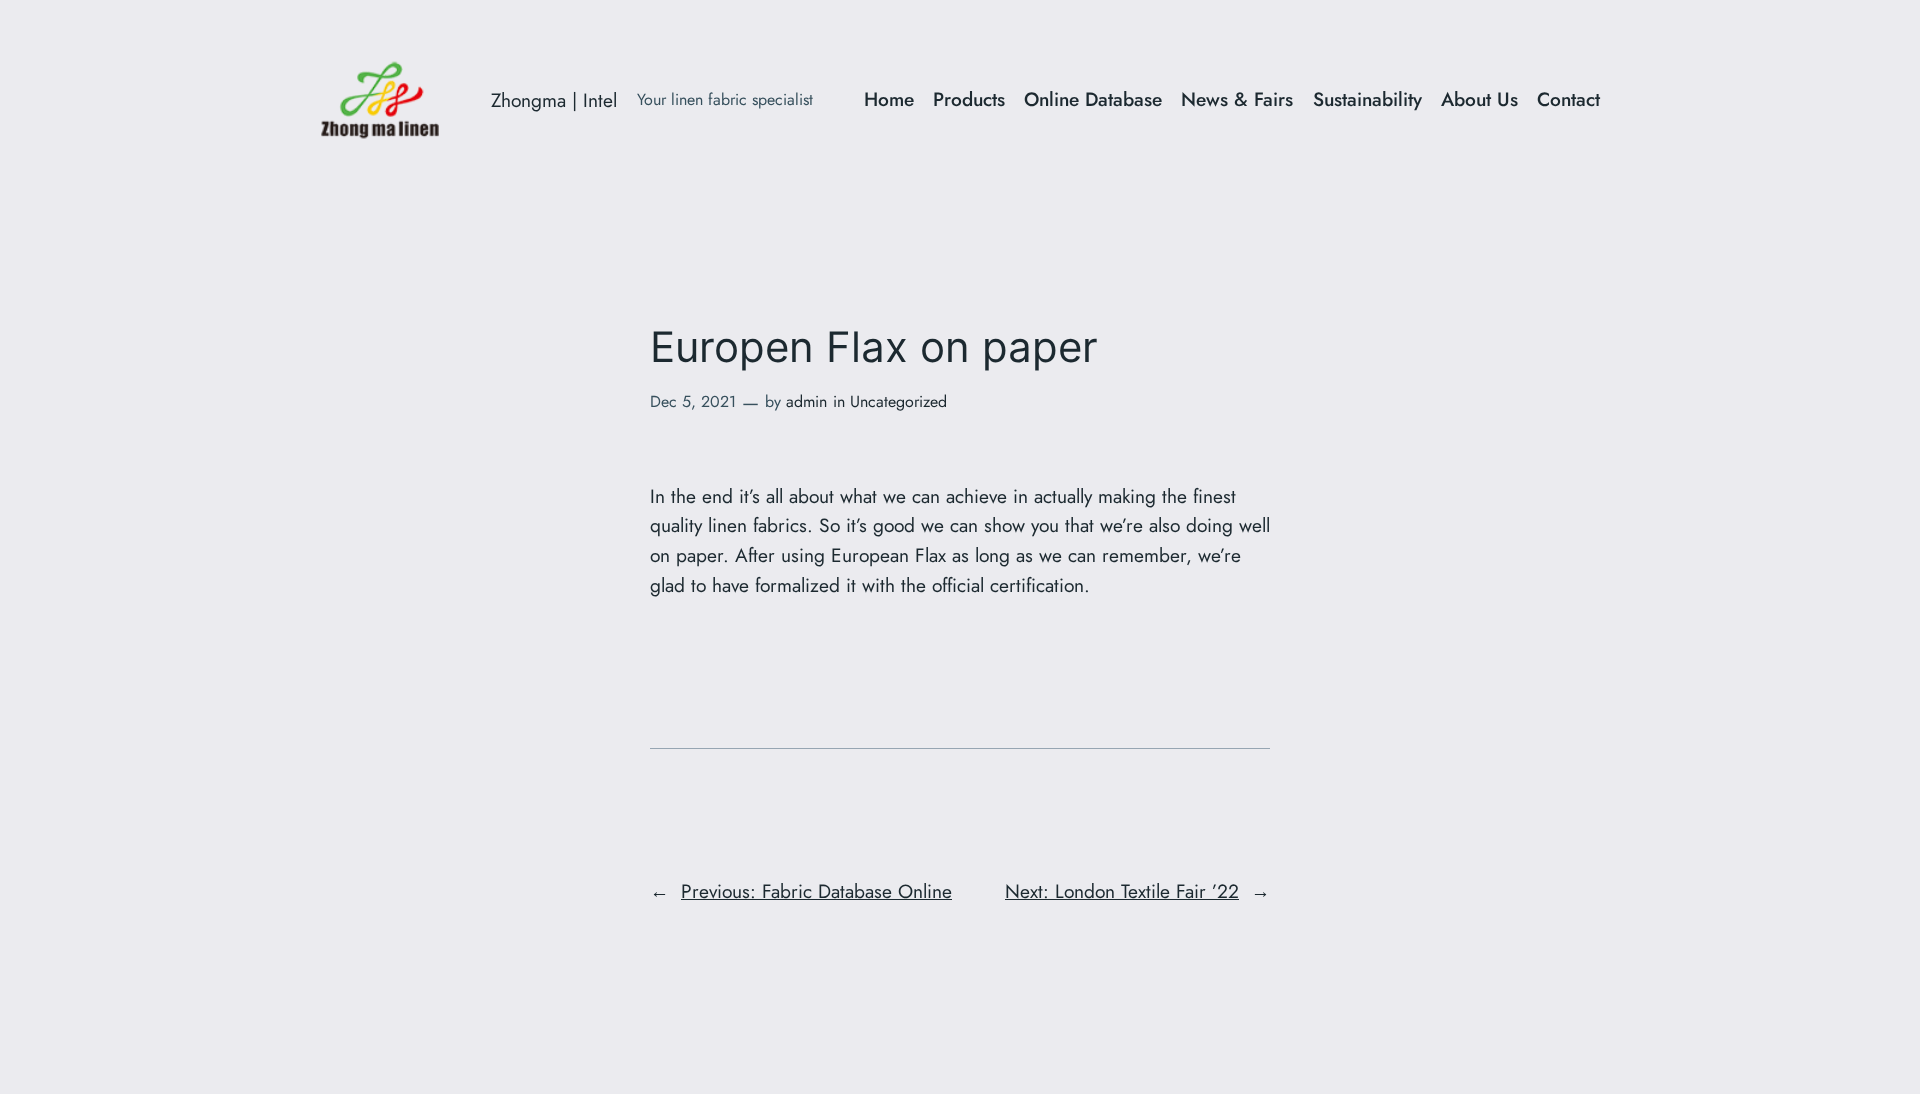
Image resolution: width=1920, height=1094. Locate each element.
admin (806, 401)
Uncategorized (898, 401)
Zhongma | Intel (554, 100)
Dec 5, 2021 (693, 401)
